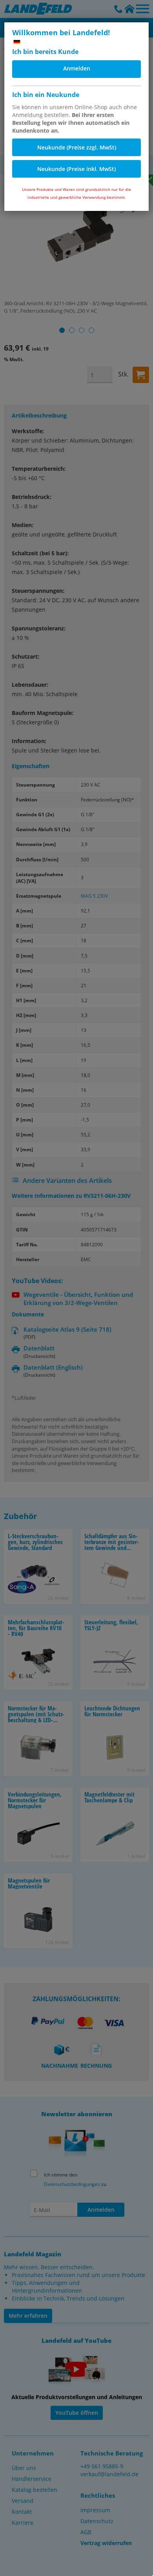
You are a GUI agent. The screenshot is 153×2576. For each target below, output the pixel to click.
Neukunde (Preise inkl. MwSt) (76, 169)
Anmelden (77, 68)
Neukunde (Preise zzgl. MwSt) (77, 147)
